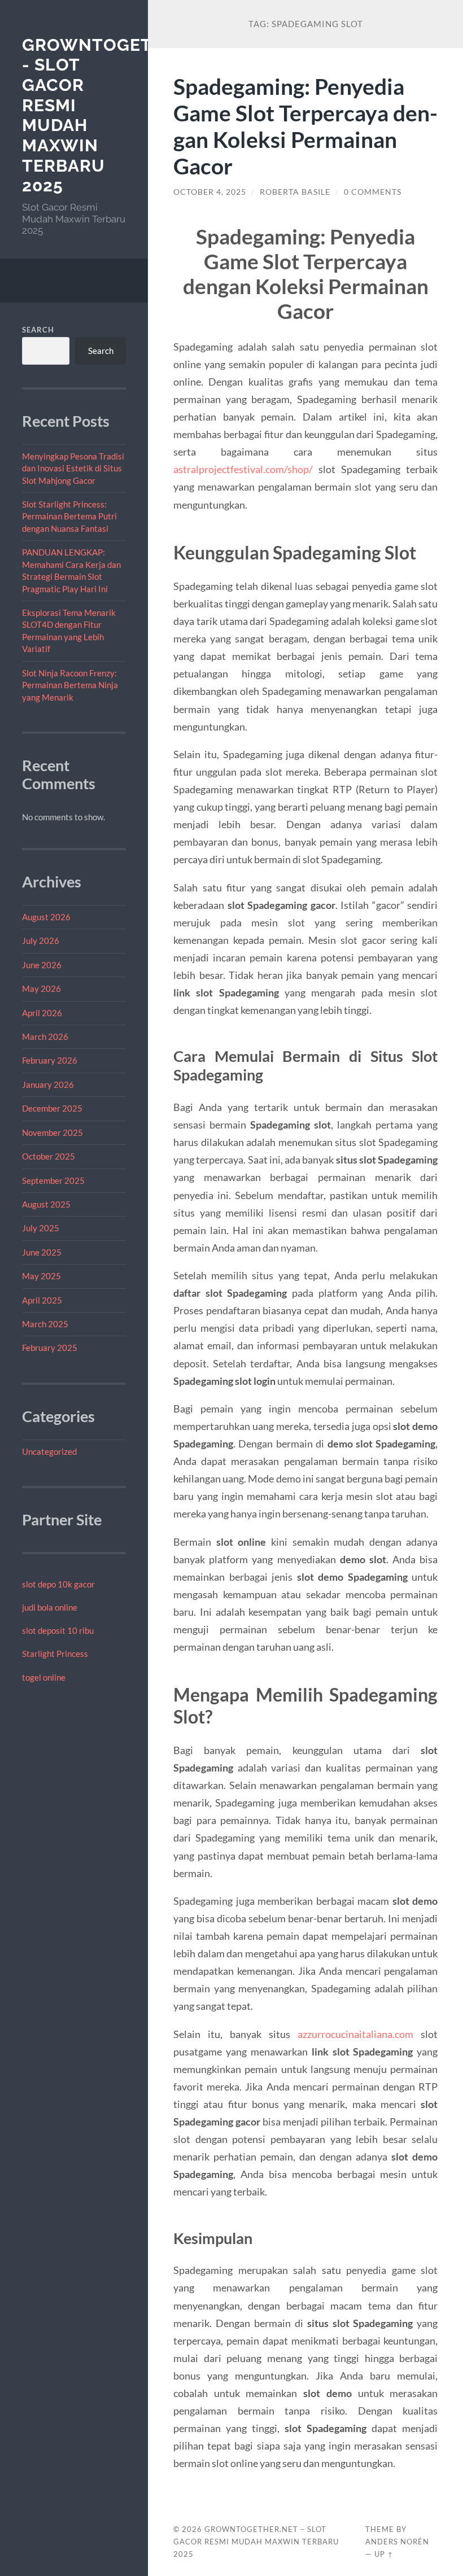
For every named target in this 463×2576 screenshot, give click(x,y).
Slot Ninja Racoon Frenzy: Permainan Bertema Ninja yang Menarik (70, 685)
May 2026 (42, 989)
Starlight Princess (55, 1654)
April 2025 (42, 1300)
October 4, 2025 (210, 192)
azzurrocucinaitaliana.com (355, 2034)
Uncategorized (49, 1451)
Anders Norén (397, 2542)
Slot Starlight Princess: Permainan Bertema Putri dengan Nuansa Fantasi (69, 516)
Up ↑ (384, 2554)
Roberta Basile (295, 192)
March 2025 (45, 1324)
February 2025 (50, 1348)
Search (38, 330)
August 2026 (46, 917)
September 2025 (53, 1180)
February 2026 (50, 1060)
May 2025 (42, 1276)
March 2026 (45, 1036)
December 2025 (52, 1108)
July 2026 (41, 941)
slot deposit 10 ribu (58, 1630)
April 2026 (42, 1013)
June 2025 (42, 1252)
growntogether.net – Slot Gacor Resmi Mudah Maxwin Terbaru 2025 (256, 2542)
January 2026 (48, 1084)
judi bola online (50, 1607)
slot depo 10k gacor (58, 1584)
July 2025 (41, 1228)
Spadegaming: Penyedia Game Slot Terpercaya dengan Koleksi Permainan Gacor (305, 126)
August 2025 (46, 1204)
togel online (44, 1677)
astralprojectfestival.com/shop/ (243, 469)
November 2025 (53, 1132)
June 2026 (42, 965)
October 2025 (49, 1156)
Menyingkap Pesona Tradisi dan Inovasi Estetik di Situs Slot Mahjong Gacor (73, 468)
